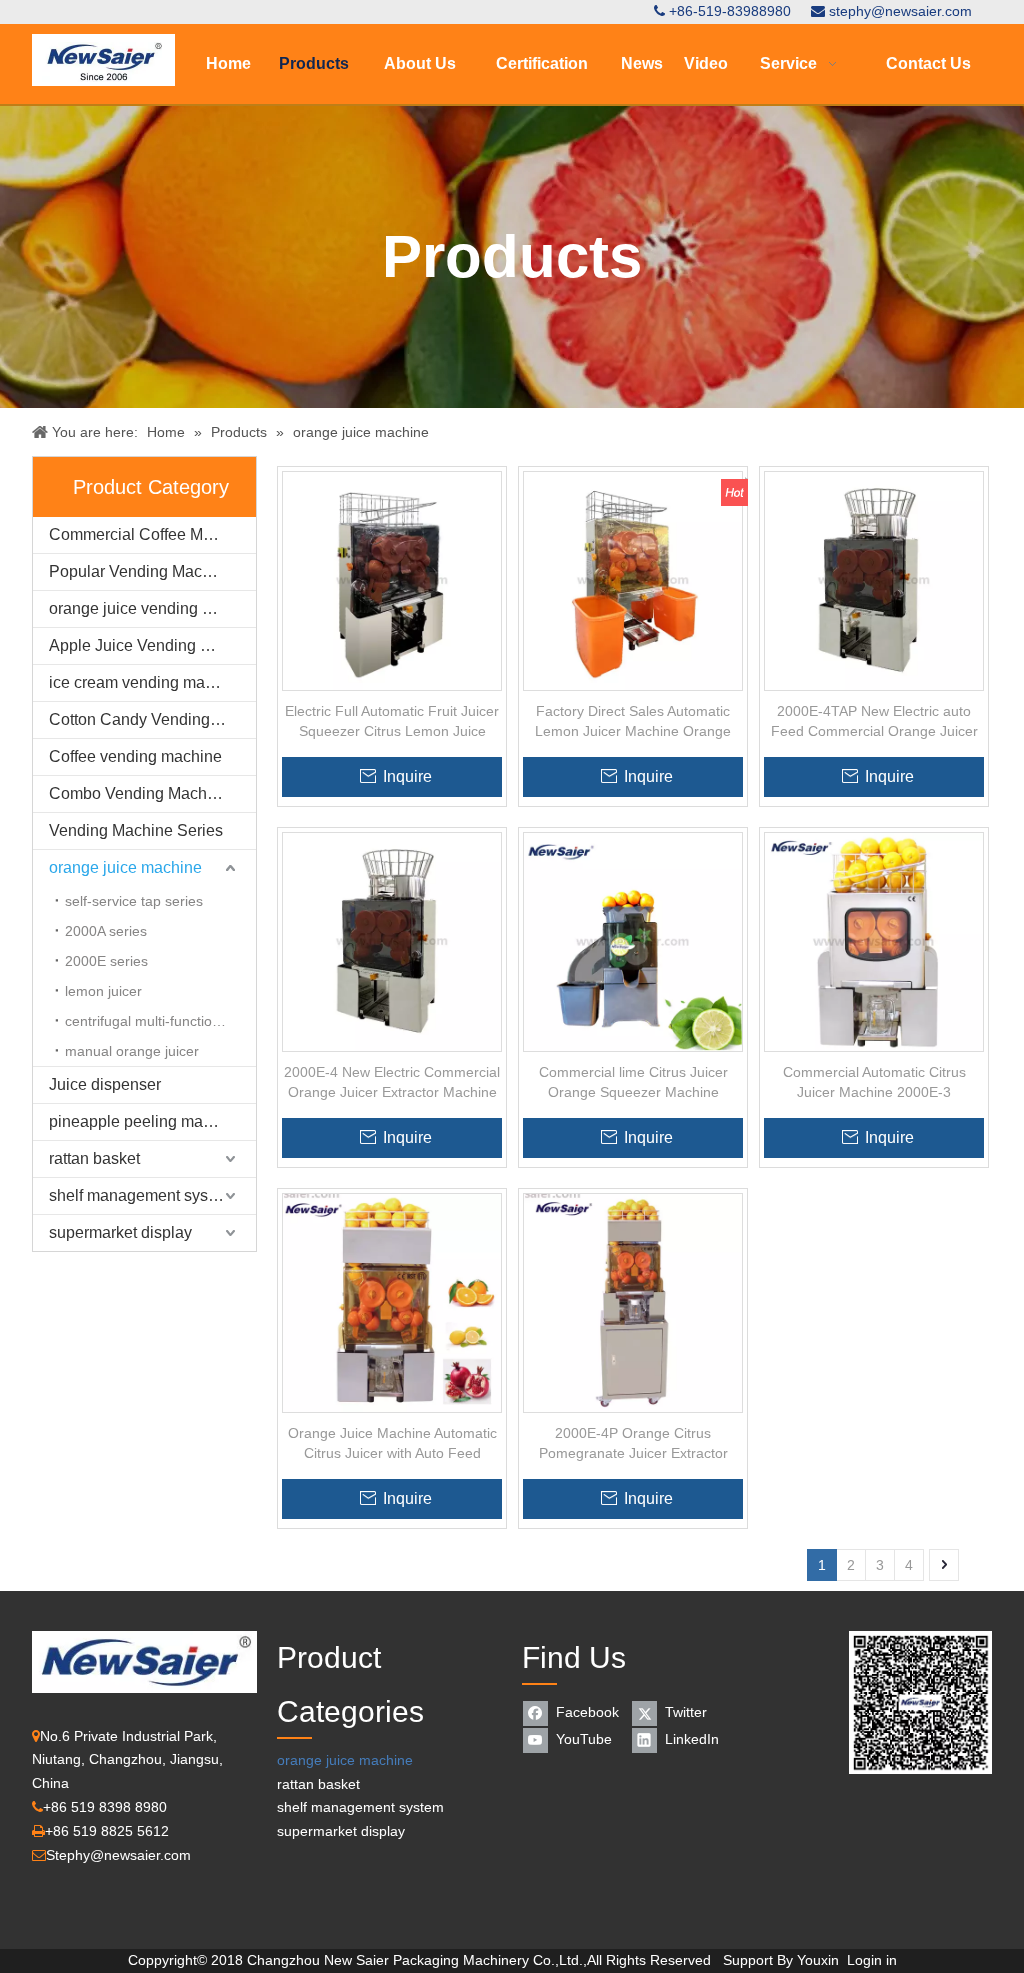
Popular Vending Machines (145, 571)
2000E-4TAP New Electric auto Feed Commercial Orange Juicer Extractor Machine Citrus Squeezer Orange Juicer (874, 722)
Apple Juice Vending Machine (152, 645)
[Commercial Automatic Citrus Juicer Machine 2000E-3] (874, 941)
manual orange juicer (132, 1051)
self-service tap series (134, 901)
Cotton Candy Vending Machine (152, 719)
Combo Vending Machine (139, 793)
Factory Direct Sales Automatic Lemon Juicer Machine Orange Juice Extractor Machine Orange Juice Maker (633, 722)
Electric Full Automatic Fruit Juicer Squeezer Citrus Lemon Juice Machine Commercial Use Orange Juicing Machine (392, 722)
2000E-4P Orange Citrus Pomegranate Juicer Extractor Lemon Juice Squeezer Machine (633, 1444)
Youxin (818, 1960)
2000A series (106, 931)
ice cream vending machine (146, 682)
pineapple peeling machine (145, 1121)
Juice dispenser (105, 1084)
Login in (872, 1960)
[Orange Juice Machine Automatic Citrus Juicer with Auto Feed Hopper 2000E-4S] (392, 1302)
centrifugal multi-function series (160, 1021)
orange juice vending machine (152, 608)
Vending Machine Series (136, 830)
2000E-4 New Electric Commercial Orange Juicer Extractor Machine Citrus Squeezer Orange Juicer (392, 1083)
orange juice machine (125, 867)
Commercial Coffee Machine (150, 534)
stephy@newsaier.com (900, 11)
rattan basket (94, 1158)
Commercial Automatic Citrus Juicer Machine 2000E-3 (874, 1082)
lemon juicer (103, 991)
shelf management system (141, 1195)
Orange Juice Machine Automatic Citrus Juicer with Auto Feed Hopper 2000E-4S (392, 1444)
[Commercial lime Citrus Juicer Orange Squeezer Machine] (633, 941)
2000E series (106, 961)
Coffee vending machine (135, 756)
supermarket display (120, 1232)
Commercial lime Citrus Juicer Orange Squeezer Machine (633, 1082)
